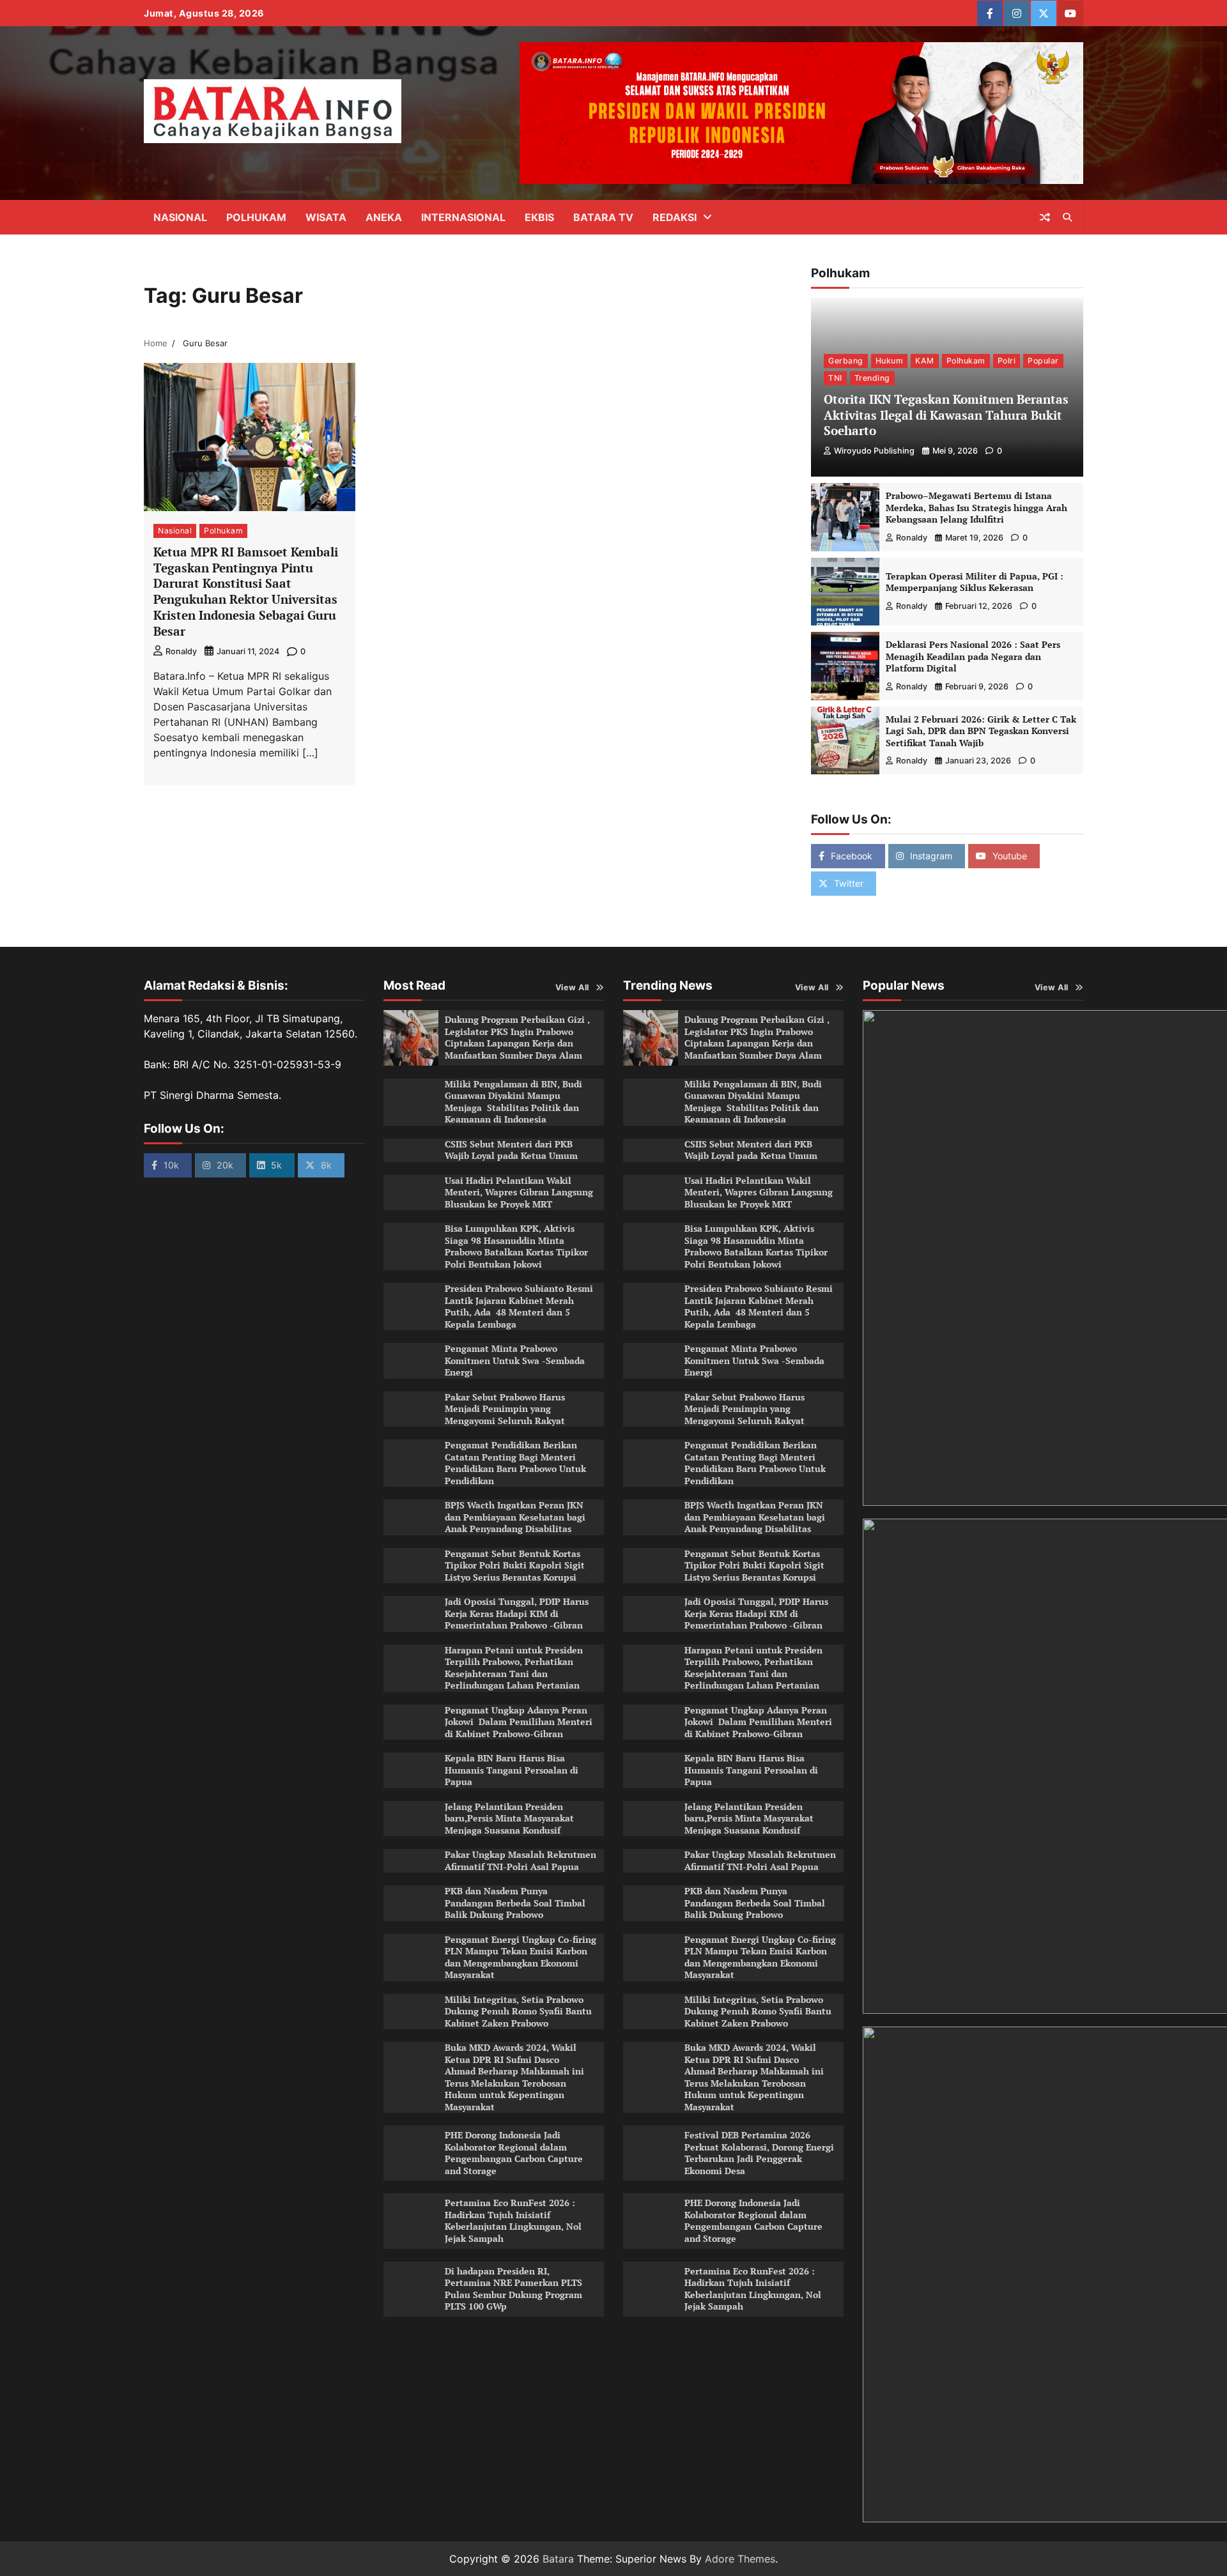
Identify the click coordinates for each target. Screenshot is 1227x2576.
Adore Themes (740, 2559)
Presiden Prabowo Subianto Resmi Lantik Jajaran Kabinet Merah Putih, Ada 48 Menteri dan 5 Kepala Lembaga (519, 1306)
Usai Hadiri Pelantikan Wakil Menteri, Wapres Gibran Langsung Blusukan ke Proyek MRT (519, 1192)
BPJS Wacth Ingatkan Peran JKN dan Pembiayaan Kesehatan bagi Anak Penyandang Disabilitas (515, 1517)
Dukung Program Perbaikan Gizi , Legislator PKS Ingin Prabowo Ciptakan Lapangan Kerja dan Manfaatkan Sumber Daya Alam (517, 1037)
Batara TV (603, 217)
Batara (558, 2559)
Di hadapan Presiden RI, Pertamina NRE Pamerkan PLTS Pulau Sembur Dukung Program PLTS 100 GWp (513, 2289)
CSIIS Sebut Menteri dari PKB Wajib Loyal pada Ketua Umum (511, 1150)
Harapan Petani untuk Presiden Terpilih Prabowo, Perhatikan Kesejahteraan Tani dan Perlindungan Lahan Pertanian (514, 1668)
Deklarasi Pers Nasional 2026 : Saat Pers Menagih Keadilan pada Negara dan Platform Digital (973, 656)
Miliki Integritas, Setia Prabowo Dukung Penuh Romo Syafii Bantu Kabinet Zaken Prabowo (518, 2011)
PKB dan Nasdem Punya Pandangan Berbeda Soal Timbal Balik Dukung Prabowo (515, 1903)
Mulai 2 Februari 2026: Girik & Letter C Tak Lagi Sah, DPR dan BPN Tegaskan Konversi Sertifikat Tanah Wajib (981, 731)
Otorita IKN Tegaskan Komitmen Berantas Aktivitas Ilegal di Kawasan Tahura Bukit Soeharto (946, 415)
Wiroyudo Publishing (874, 451)
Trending (872, 378)
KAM (925, 360)
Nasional (180, 217)
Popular (1043, 360)
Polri (1007, 360)
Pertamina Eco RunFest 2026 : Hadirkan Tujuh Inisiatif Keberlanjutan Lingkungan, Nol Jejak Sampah (513, 2220)
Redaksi (675, 217)
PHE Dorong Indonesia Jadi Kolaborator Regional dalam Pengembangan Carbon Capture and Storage (514, 2153)
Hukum (890, 360)
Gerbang (846, 360)
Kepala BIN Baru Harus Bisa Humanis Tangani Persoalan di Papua (512, 1770)
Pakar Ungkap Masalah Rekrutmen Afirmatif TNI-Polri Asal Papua (521, 1860)
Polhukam (256, 217)
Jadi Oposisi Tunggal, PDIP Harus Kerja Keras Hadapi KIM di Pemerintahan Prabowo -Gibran (517, 1613)
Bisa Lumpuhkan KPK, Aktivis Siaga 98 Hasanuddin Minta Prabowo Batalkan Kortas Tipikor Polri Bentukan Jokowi (516, 1246)
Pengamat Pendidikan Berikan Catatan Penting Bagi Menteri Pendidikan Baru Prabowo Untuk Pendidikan (515, 1463)
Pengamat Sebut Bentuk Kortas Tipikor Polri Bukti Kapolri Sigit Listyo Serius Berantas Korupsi (515, 1565)
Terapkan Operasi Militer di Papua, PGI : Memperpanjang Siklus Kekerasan (975, 582)
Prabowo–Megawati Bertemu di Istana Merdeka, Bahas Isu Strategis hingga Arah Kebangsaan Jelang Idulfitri (976, 507)
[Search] (1067, 217)
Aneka (384, 217)
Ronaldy (181, 651)
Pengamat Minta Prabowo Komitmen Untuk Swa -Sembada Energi (515, 1360)
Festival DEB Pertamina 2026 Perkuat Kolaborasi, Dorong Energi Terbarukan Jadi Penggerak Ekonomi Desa (759, 2153)
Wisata (326, 217)
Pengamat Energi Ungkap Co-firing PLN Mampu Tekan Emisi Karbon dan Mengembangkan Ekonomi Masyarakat (521, 1957)
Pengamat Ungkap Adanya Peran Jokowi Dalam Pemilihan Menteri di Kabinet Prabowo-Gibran (519, 1722)
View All (572, 987)
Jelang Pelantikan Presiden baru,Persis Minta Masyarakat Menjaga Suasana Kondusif (509, 1818)
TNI (835, 378)
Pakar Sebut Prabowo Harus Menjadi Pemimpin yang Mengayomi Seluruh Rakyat (505, 1409)
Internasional (463, 217)
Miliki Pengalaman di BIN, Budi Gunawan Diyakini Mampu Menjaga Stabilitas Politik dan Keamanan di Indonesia (513, 1102)
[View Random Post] (1045, 217)
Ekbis (539, 217)
